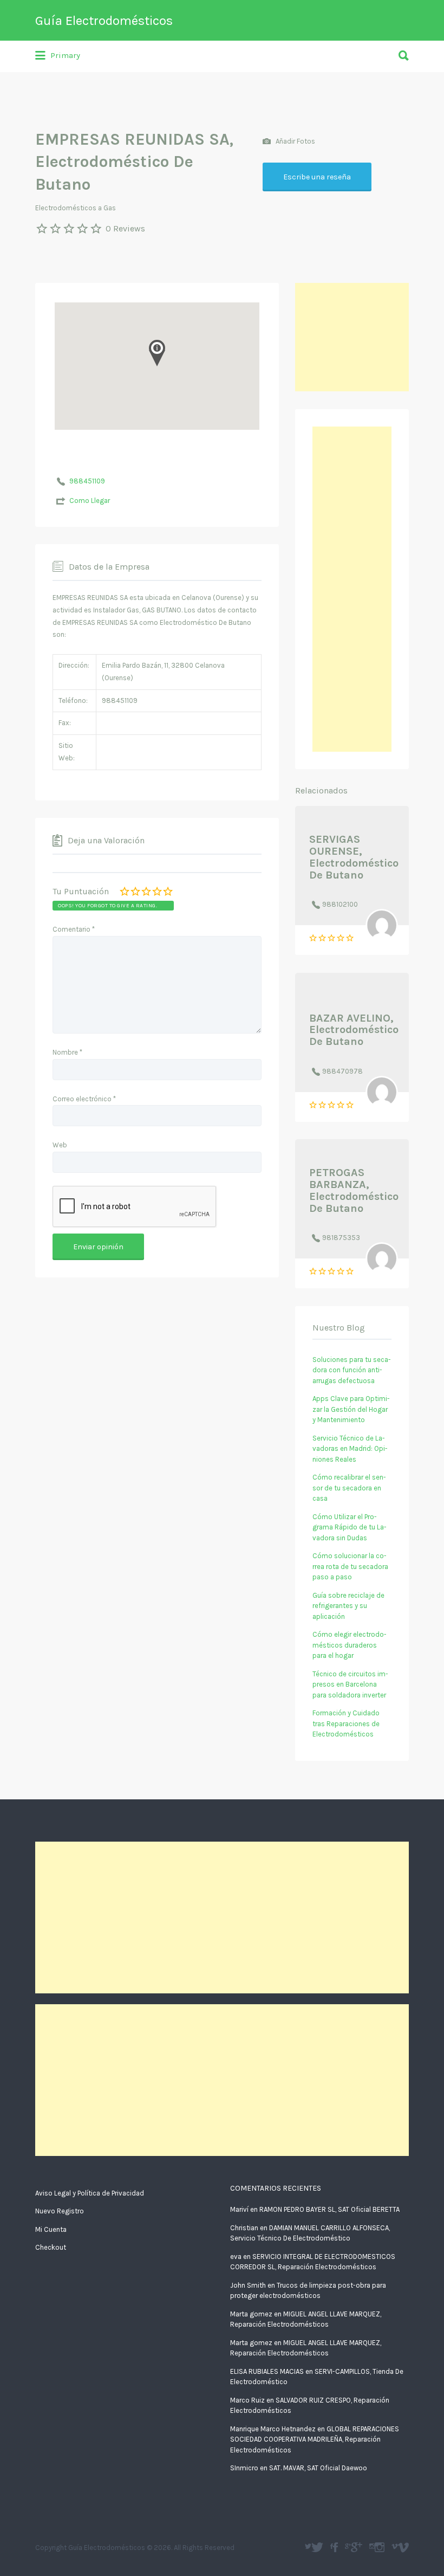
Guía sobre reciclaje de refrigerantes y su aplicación (348, 1606)
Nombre (67, 1052)
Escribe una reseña (317, 177)
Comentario (74, 929)
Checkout (51, 2247)
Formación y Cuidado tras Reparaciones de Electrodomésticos (346, 1723)
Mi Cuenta (51, 2229)
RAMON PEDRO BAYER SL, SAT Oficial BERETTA (329, 2209)
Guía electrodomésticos (335, 2547)
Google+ (357, 2547)
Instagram (380, 2547)
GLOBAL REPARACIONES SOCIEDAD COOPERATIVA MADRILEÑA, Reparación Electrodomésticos (315, 2439)
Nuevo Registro (60, 2211)
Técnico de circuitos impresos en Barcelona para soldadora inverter (350, 1684)
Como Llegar (90, 501)
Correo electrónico (84, 1099)
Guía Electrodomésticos (104, 21)
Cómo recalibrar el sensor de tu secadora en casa (349, 1488)
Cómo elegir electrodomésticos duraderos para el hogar (350, 1645)
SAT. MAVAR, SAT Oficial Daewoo (318, 2468)
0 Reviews (125, 228)
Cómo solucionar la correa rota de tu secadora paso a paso (350, 1566)
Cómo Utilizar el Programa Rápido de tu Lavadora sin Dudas (350, 1527)
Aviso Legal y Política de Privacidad (90, 2193)
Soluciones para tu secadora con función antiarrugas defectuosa (352, 1370)
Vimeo (403, 2547)
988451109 (87, 481)
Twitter (317, 2547)
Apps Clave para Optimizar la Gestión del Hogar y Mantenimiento (351, 1409)
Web (60, 1145)
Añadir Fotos (295, 141)
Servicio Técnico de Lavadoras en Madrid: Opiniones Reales (350, 1449)
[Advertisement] (352, 337)
